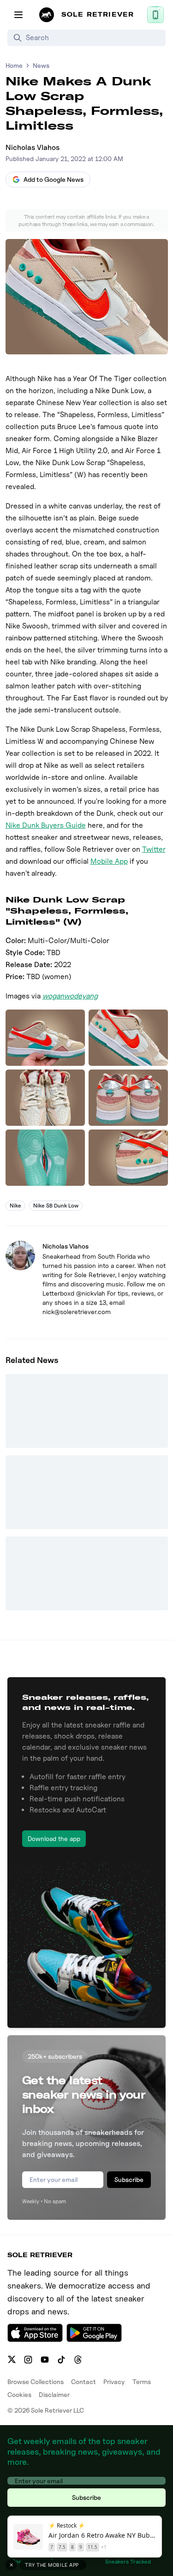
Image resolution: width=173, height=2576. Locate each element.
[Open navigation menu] (18, 15)
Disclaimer (54, 2394)
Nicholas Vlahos (33, 147)
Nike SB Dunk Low (56, 1205)
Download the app (54, 1838)
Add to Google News (54, 179)
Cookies (19, 2394)
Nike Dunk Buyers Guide (46, 825)
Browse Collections (36, 2382)
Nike (15, 1205)
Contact (84, 2382)
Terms (142, 2382)
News (41, 65)
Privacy (114, 2382)
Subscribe (129, 2179)
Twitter (154, 849)
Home (14, 65)
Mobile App (109, 861)
